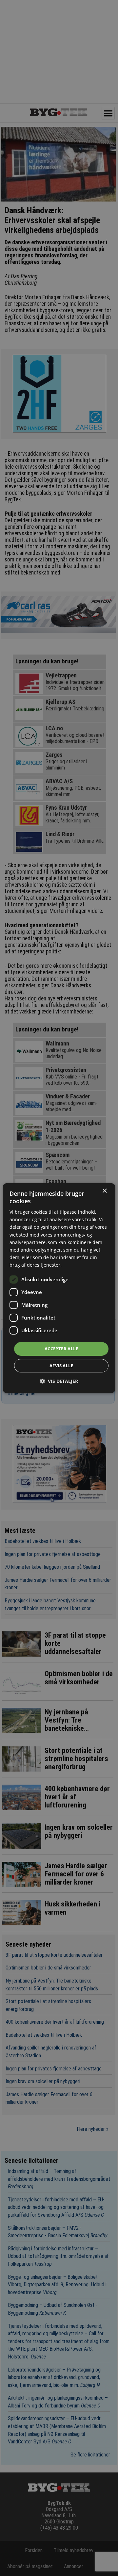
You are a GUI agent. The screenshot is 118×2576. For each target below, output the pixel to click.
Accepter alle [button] (61, 1349)
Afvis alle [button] (61, 1366)
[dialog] (59, 1288)
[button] (59, 1381)
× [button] (104, 1191)
